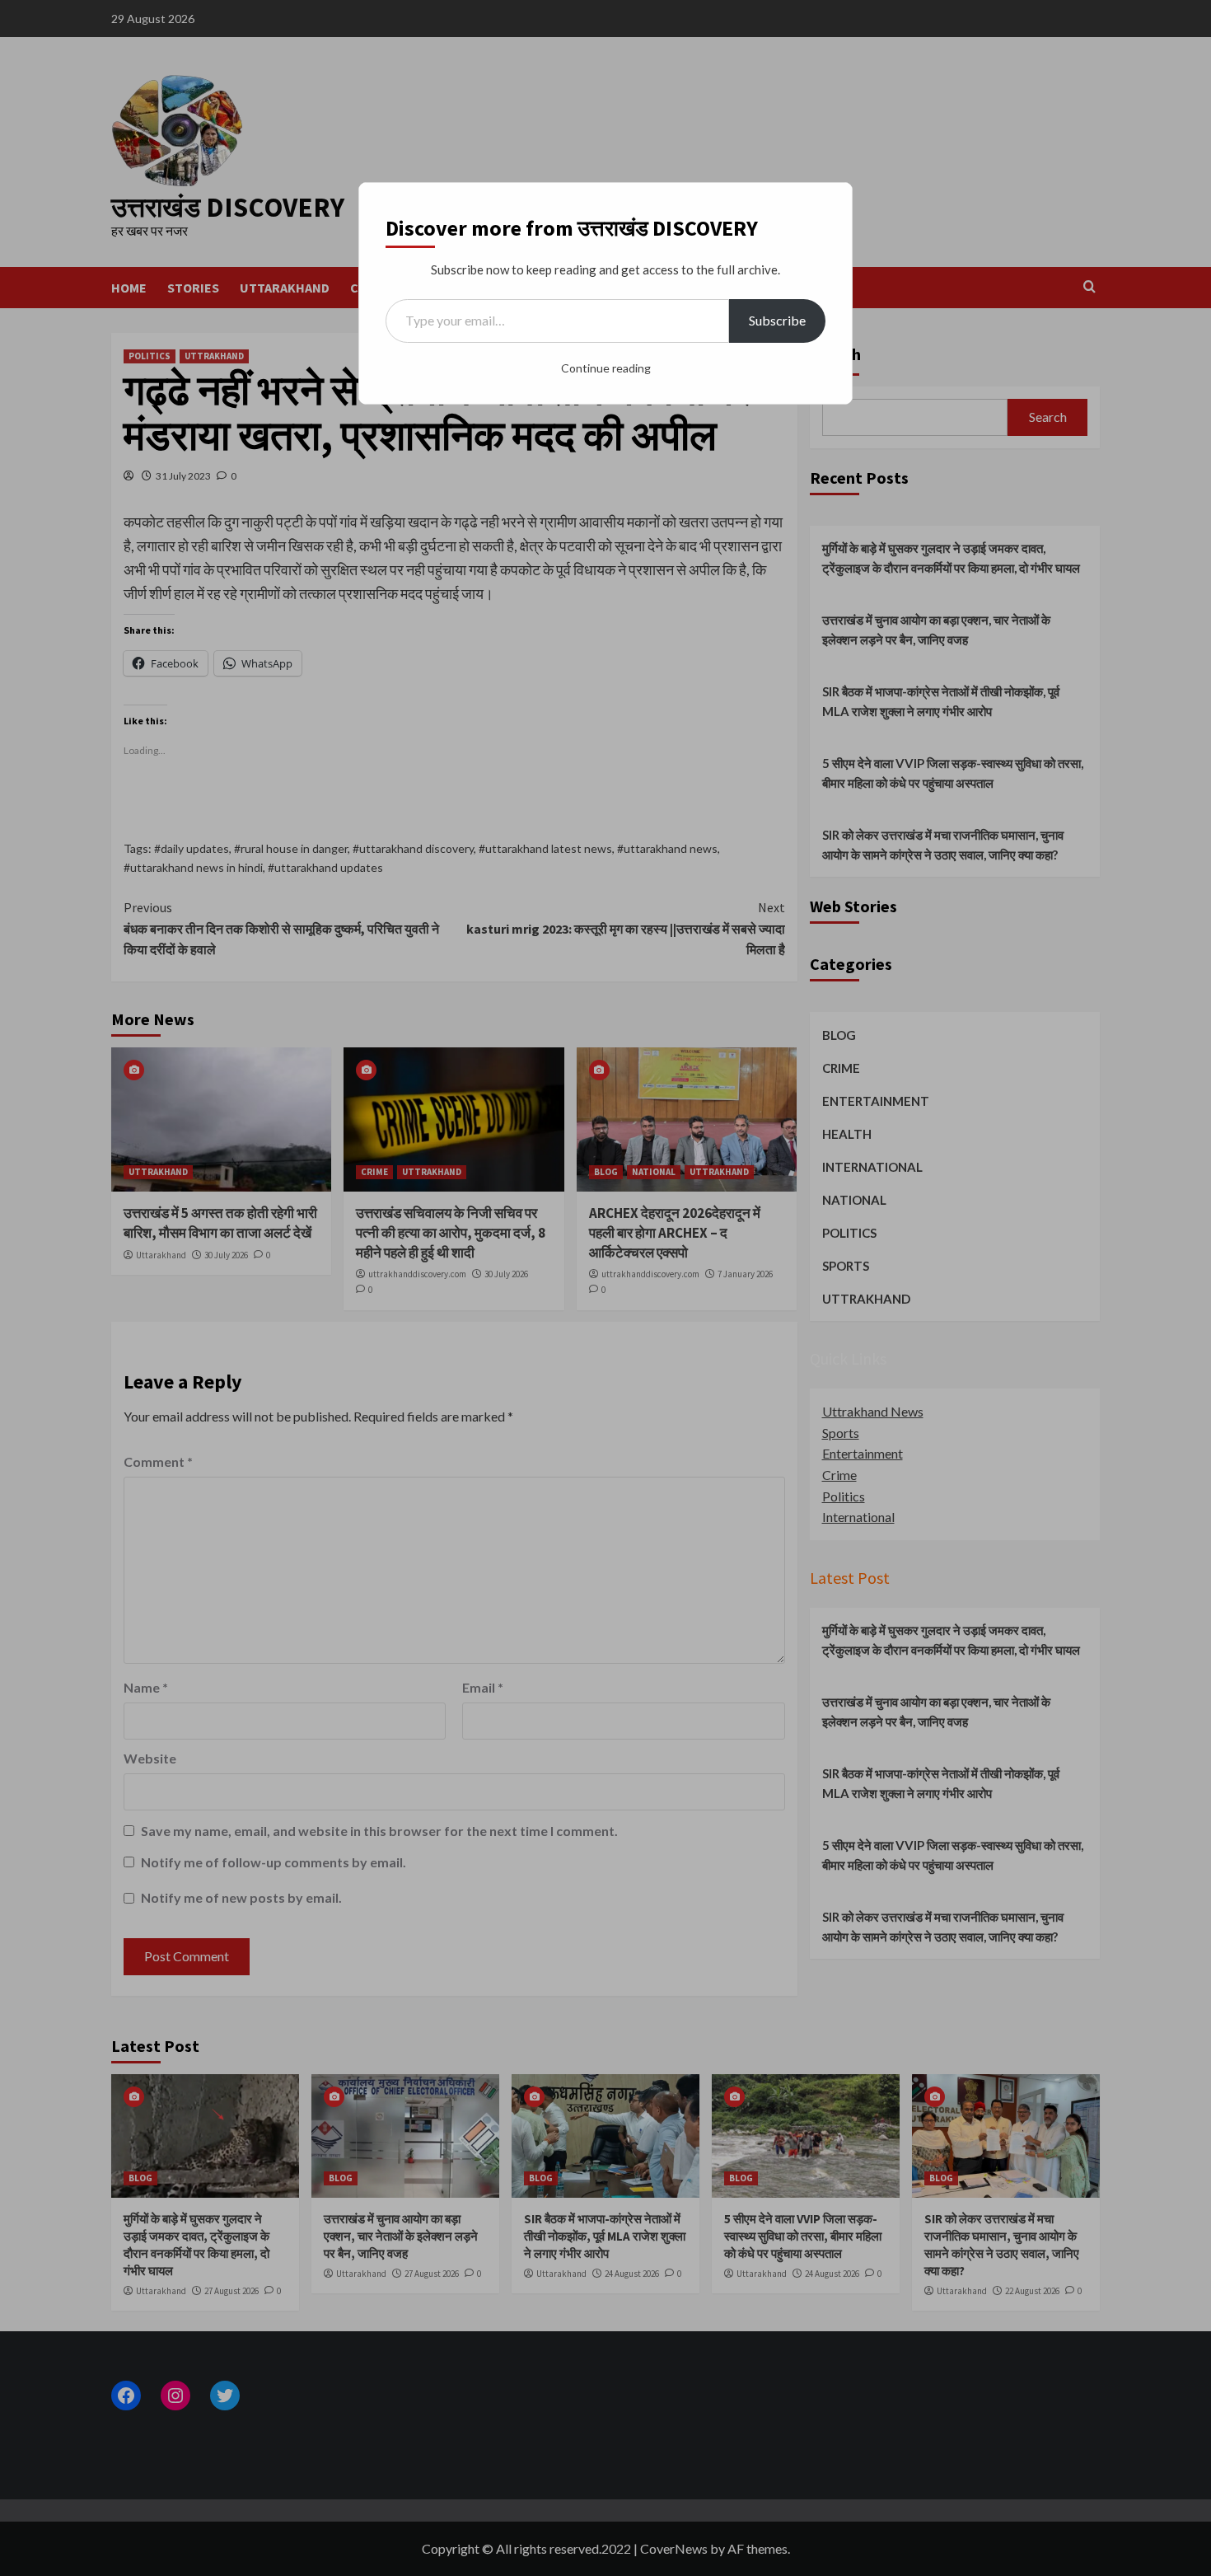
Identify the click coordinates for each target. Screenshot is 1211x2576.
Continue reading (606, 368)
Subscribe (777, 320)
